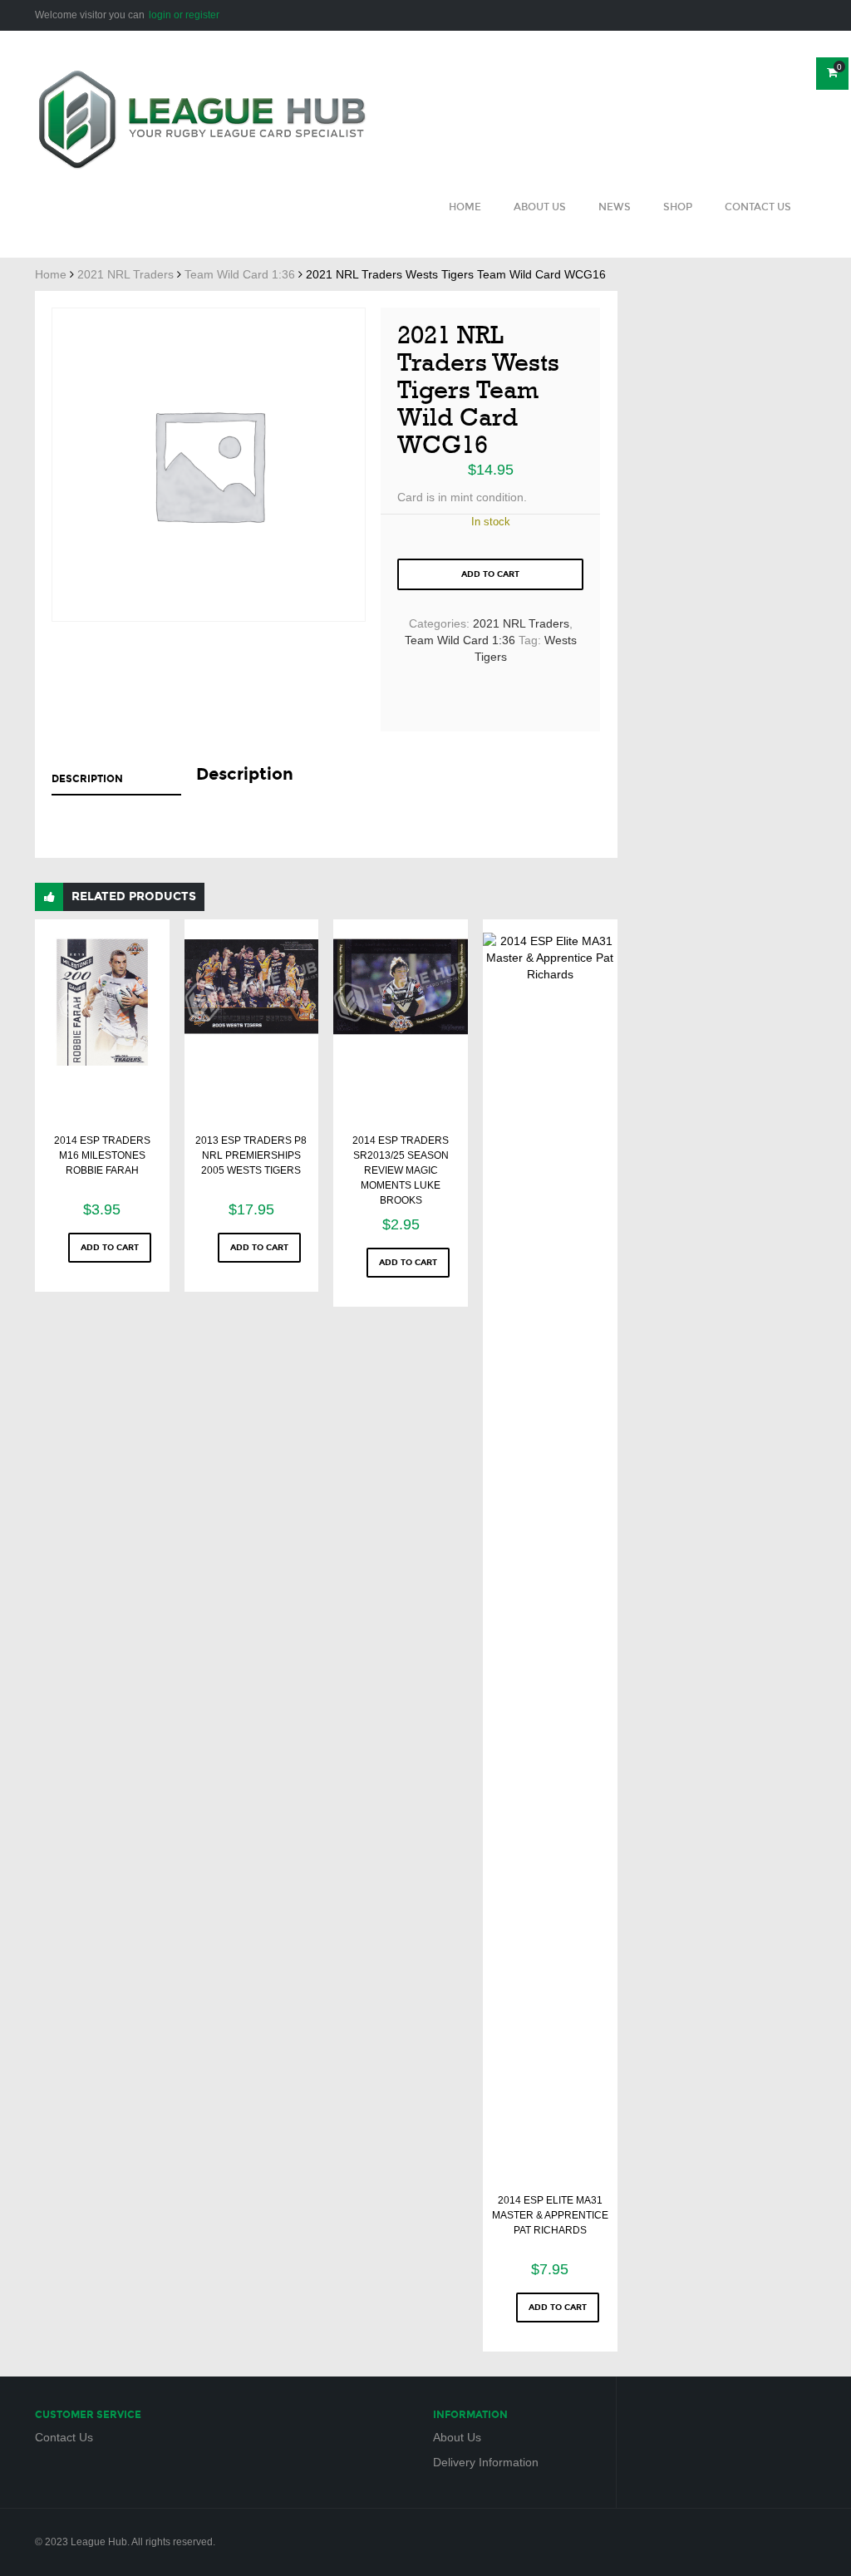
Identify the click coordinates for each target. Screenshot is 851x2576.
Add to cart (490, 574)
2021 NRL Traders (125, 274)
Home (465, 207)
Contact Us (758, 207)
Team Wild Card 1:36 (240, 274)
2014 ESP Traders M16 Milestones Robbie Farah (102, 1155)
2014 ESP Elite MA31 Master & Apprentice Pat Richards (550, 2215)
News (615, 207)
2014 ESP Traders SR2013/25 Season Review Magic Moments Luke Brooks (401, 1170)
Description (87, 779)
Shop (678, 207)
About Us (540, 207)
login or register (184, 15)
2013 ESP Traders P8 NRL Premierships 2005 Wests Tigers (251, 1155)
